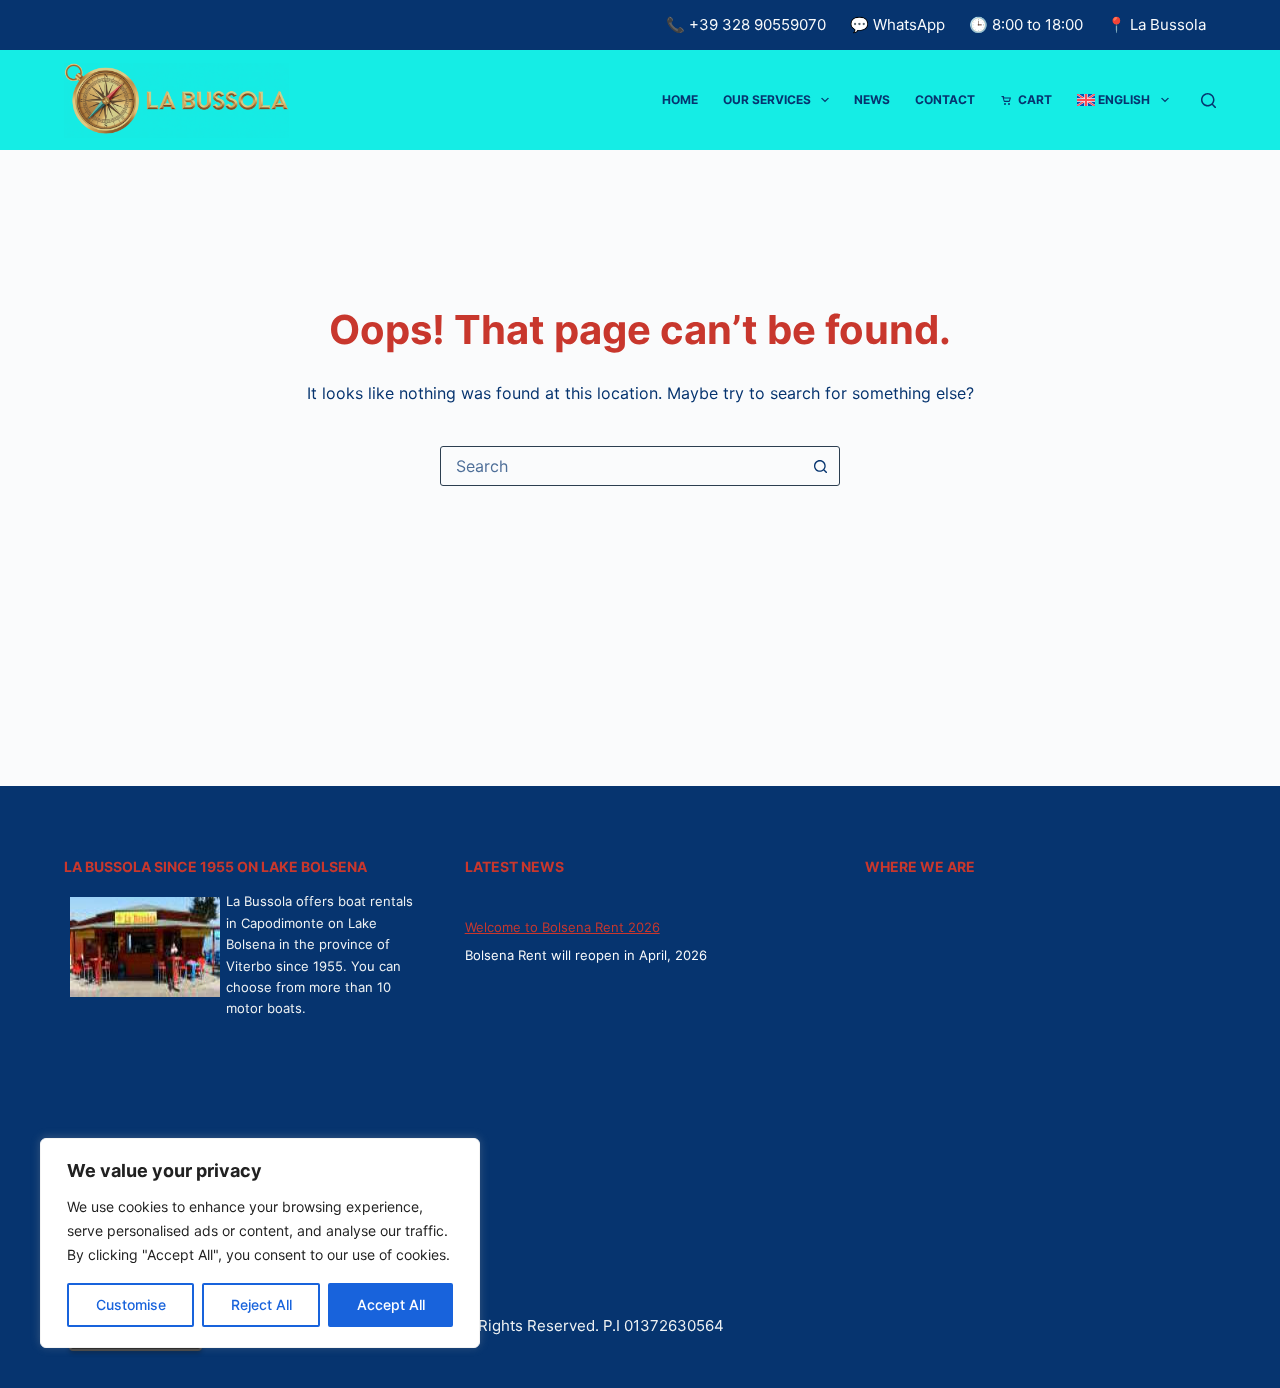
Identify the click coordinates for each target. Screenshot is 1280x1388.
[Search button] (820, 466)
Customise (131, 1304)
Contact (945, 99)
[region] (260, 1243)
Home (680, 99)
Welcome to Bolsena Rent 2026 (562, 927)
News (872, 99)
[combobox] (621, 466)
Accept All (391, 1304)
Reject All (261, 1304)
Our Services (767, 99)
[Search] (1208, 100)
